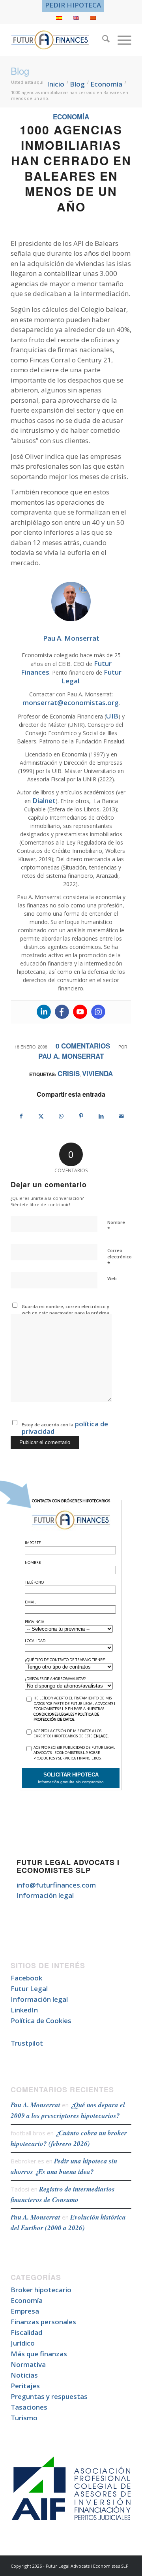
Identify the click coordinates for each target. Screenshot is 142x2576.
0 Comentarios (83, 1046)
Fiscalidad (26, 2332)
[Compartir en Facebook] (21, 1116)
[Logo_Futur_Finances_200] (59, 40)
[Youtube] (80, 1012)
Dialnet (44, 801)
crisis (69, 1073)
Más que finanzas (39, 2354)
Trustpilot (27, 2043)
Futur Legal (29, 1989)
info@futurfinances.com (56, 1885)
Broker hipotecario (41, 2290)
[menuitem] (73, 5)
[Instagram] (98, 1012)
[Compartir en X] (41, 1116)
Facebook (26, 1978)
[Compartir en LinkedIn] (101, 1116)
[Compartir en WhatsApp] (61, 1116)
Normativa (28, 2364)
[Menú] (121, 40)
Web (112, 1278)
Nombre (116, 1226)
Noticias (24, 2375)
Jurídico (23, 2343)
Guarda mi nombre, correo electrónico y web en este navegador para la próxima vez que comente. (65, 1313)
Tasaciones (29, 2407)
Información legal (45, 1895)
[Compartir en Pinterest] (81, 1116)
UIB (112, 716)
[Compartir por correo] (121, 1116)
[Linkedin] (44, 1012)
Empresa (25, 2311)
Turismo (24, 2418)
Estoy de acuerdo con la (65, 1427)
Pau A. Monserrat (71, 1056)
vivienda (97, 1073)
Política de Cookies (41, 2021)
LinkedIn (24, 2010)
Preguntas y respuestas (49, 2396)
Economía (71, 117)
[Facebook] (62, 1012)
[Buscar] (102, 40)
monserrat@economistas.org (71, 702)
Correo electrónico (120, 1257)
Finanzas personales (43, 2322)
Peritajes (25, 2386)
